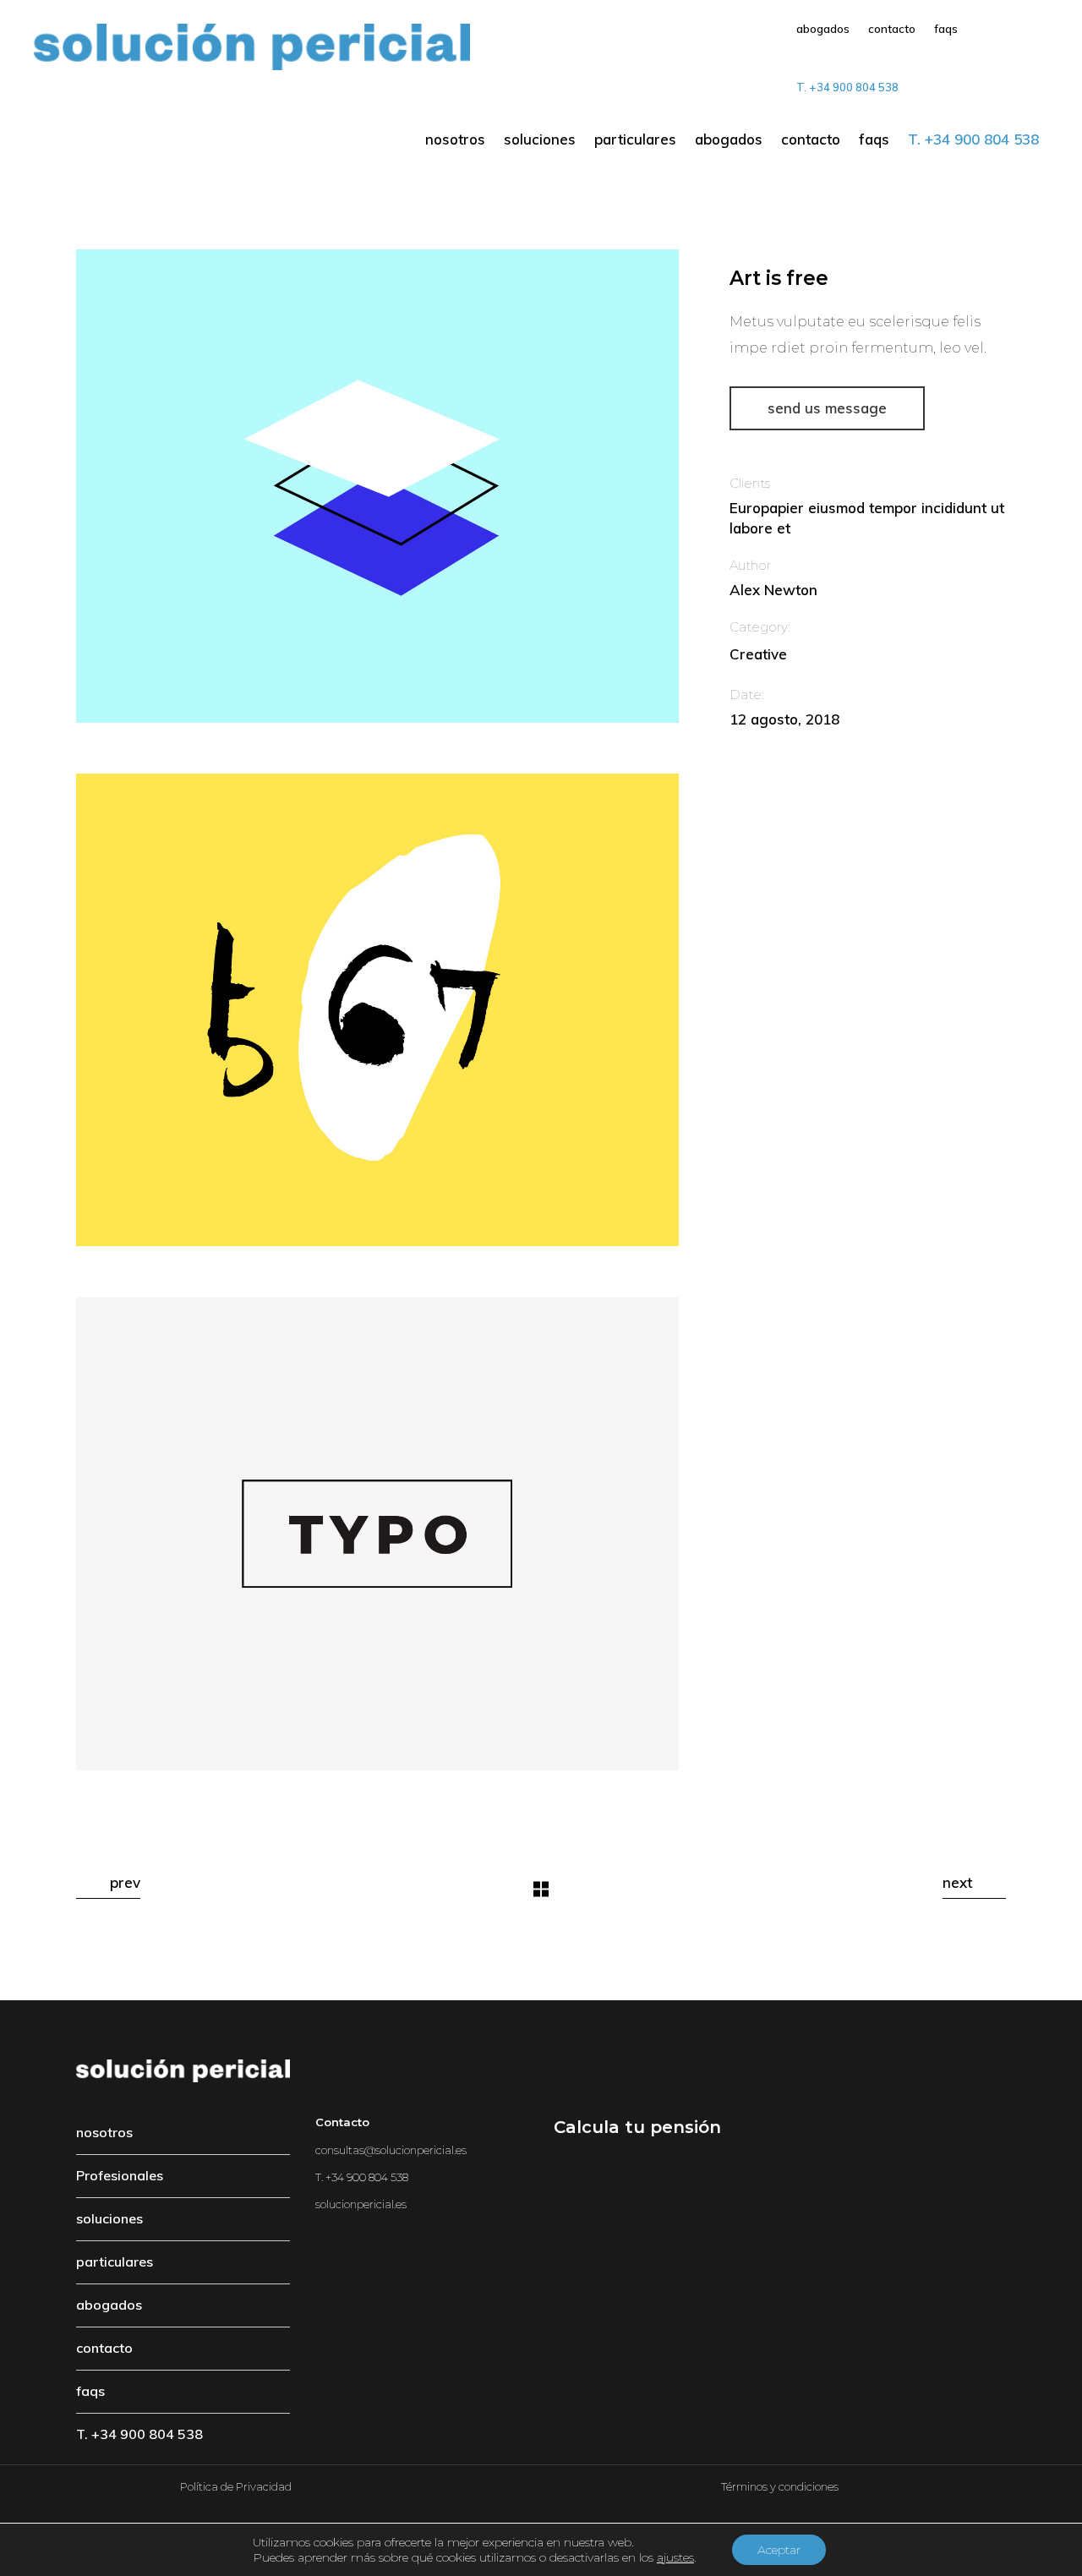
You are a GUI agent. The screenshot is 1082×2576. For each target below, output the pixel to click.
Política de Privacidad (236, 2486)
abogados (109, 2305)
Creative (758, 654)
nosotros (104, 2132)
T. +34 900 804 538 (139, 2434)
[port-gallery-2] (377, 486)
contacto (104, 2348)
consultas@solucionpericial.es (391, 2150)
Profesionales (120, 2175)
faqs (90, 2391)
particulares (115, 2262)
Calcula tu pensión (637, 2127)
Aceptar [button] (779, 2550)
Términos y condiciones (780, 2486)
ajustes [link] (675, 2557)
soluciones (109, 2218)
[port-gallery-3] (377, 1010)
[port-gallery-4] (377, 1534)
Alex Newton (773, 590)
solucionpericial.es (361, 2204)
